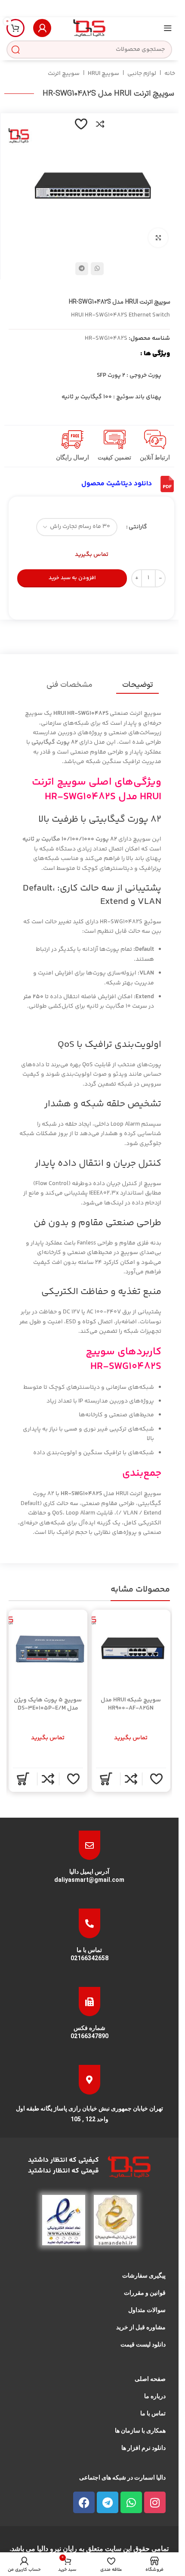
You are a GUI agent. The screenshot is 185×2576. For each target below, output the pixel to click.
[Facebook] (84, 2502)
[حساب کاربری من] (42, 28)
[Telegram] (108, 2502)
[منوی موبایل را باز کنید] (168, 28)
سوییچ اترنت (64, 74)
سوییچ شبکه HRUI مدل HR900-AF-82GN (131, 1704)
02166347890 (89, 2036)
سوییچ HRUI (103, 74)
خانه (170, 74)
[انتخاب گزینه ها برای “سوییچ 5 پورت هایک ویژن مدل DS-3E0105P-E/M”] (23, 1779)
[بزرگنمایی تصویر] (158, 238)
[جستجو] (15, 50)
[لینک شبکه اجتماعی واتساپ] (97, 269)
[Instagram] (155, 2502)
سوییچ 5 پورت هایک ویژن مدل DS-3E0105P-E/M (48, 1704)
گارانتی (138, 527)
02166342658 (89, 1958)
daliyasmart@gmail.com (89, 1880)
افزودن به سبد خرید (72, 578)
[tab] (137, 685)
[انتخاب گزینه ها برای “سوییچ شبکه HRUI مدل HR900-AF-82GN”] (105, 1779)
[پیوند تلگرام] (82, 269)
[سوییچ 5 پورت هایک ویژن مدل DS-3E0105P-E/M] (48, 1649)
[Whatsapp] (131, 2502)
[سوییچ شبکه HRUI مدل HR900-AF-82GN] (131, 1649)
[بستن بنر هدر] (11, 9)
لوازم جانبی (142, 74)
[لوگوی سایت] (89, 28)
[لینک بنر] (89, 9)
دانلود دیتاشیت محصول (117, 484)
